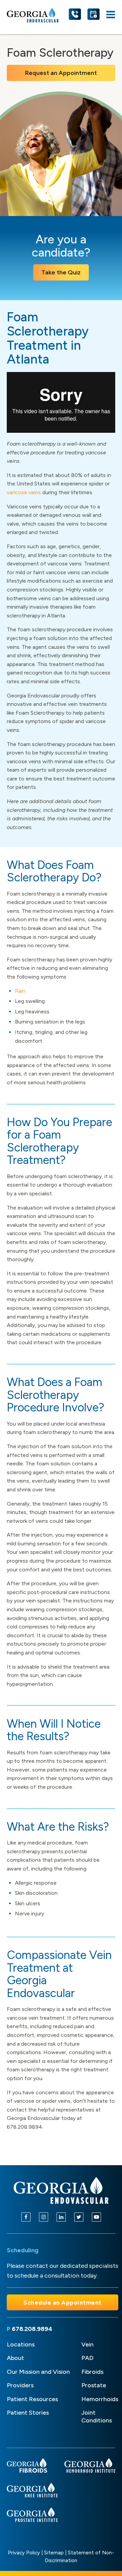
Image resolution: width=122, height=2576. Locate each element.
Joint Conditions (97, 2416)
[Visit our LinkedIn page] (61, 2217)
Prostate (94, 2385)
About (15, 2358)
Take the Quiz (61, 272)
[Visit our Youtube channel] (96, 2217)
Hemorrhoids (100, 2399)
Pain (20, 991)
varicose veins (24, 492)
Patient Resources (32, 2399)
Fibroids (92, 2372)
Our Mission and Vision (38, 2372)
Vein (87, 2344)
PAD (87, 2358)
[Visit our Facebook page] (26, 2217)
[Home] (61, 2190)
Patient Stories (28, 2413)
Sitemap (54, 2553)
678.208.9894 (32, 2329)
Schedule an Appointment (63, 2302)
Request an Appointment (61, 73)
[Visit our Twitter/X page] (79, 2217)
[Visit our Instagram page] (44, 2217)
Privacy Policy (24, 2553)
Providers (20, 2385)
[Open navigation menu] (111, 15)
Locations (21, 2344)
